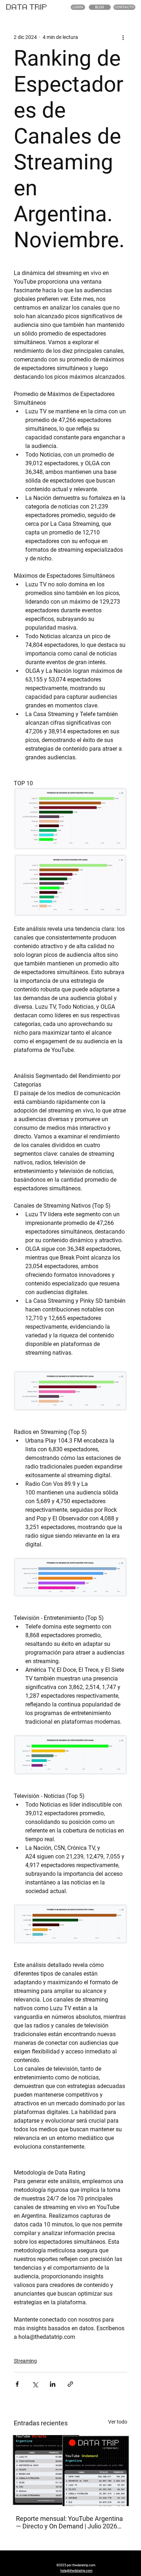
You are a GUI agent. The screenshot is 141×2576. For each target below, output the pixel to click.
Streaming (25, 2361)
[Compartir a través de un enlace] (70, 2384)
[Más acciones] (123, 37)
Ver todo (118, 2422)
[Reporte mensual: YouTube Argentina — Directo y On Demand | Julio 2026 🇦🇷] (70, 2471)
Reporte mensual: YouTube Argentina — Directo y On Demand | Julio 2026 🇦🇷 (69, 2522)
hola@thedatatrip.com (76, 2570)
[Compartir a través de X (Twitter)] (35, 2384)
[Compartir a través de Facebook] (17, 2384)
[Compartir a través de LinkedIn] (53, 2384)
